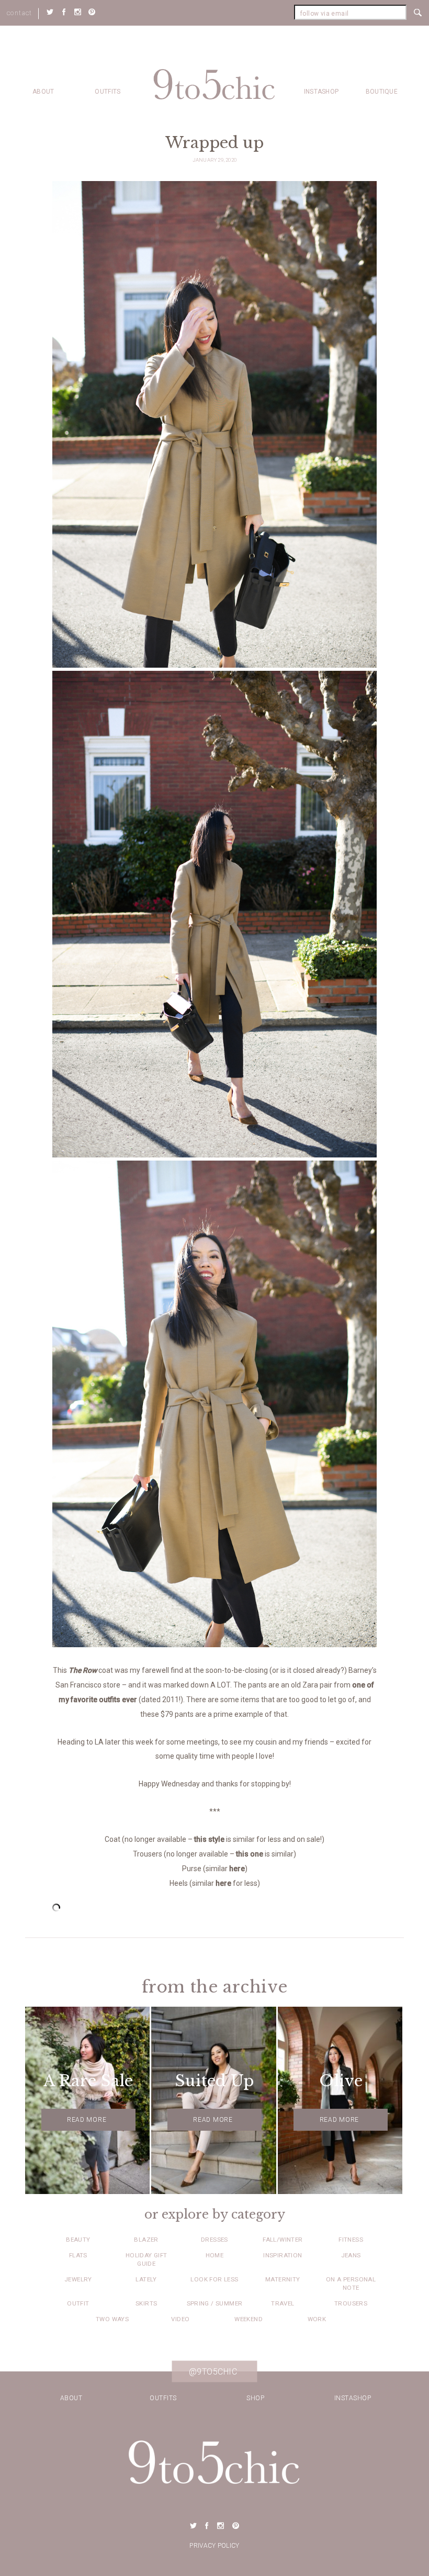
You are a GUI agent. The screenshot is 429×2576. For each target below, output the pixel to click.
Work (317, 2319)
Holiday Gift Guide (146, 2259)
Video (180, 2319)
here (237, 1869)
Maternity (283, 2279)
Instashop (321, 92)
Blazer (146, 2240)
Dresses (214, 2240)
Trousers (351, 2303)
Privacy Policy (214, 2546)
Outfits (108, 92)
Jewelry (78, 2279)
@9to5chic (213, 2372)
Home (215, 2255)
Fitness (351, 2240)
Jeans (351, 2255)
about (43, 92)
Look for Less (214, 2279)
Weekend (249, 2319)
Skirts (146, 2303)
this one (250, 1854)
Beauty (78, 2240)
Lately (146, 2279)
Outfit (78, 2303)
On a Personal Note (351, 2283)
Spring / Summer (215, 2303)
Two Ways (112, 2319)
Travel (283, 2303)
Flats (78, 2255)
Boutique (382, 92)
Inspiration (283, 2255)
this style (209, 1839)
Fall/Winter (283, 2240)
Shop (255, 2398)
